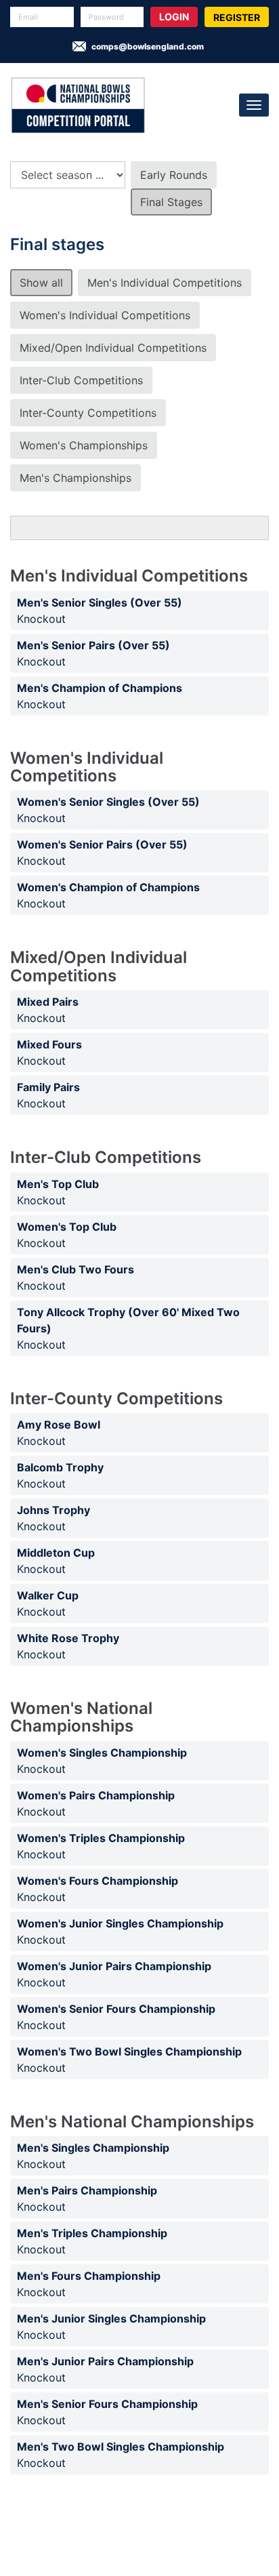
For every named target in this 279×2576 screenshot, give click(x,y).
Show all (41, 283)
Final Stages (171, 202)
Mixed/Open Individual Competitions (113, 348)
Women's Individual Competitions (105, 315)
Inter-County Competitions (88, 413)
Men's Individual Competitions (165, 283)
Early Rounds (174, 175)
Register (237, 17)
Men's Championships (76, 478)
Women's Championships (84, 445)
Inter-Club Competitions (81, 380)
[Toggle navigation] (254, 105)
